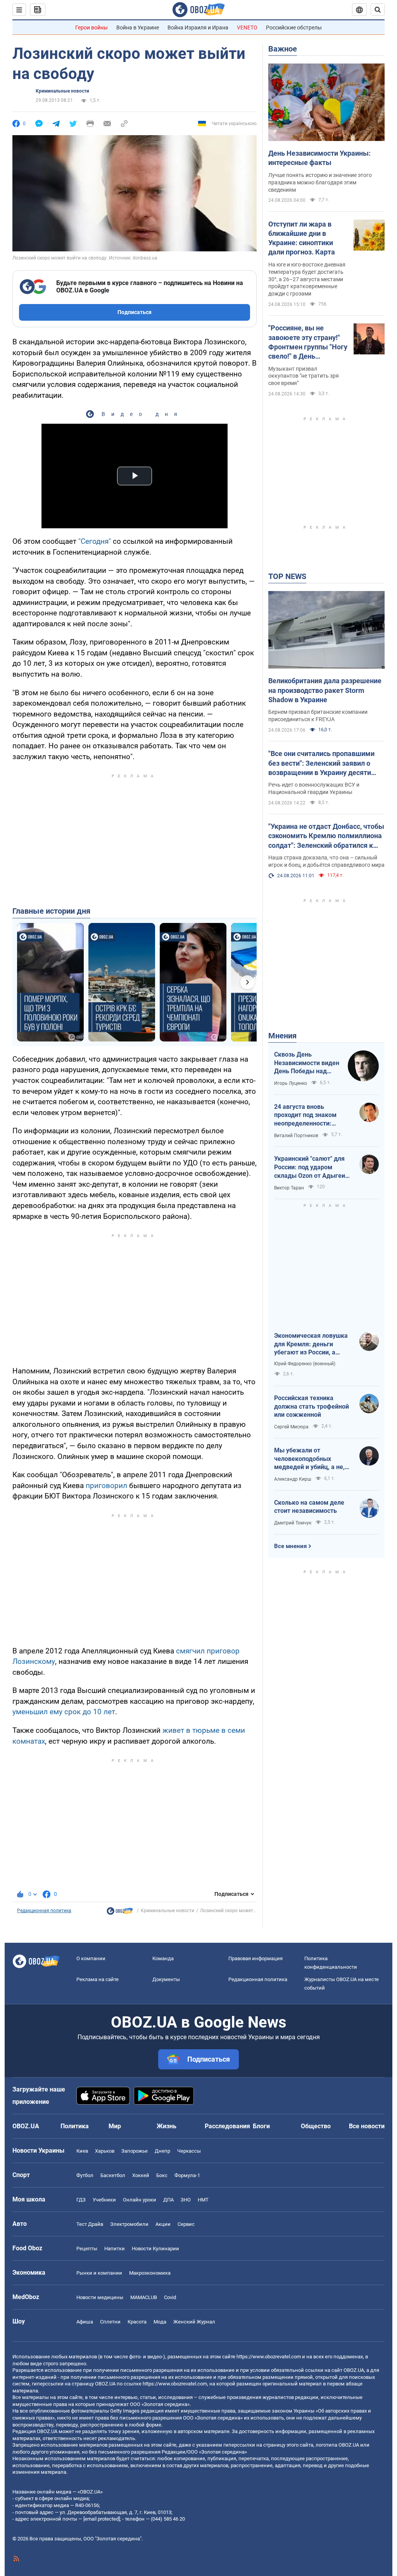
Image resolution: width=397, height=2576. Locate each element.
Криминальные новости (62, 91)
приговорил (106, 1486)
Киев (82, 2151)
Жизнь (167, 2126)
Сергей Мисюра (291, 1427)
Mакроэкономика (150, 2273)
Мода (160, 2322)
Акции (163, 2224)
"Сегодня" (95, 541)
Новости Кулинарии (155, 2249)
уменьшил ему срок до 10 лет (64, 1712)
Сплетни (110, 2322)
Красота (137, 2322)
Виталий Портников (296, 1136)
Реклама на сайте (98, 1979)
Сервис (186, 2224)
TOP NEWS (287, 576)
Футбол (85, 2175)
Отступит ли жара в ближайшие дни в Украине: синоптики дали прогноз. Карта (302, 238)
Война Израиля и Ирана (198, 27)
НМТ (203, 2200)
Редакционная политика (44, 1911)
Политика (75, 2126)
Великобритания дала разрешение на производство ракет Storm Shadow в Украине (325, 690)
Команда (163, 1958)
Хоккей (141, 2175)
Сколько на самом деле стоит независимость (309, 1507)
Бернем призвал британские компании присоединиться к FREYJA (318, 716)
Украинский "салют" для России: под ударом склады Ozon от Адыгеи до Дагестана (310, 1167)
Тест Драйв (90, 2224)
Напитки (115, 2249)
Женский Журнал (194, 2322)
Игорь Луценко (291, 1083)
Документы (166, 1979)
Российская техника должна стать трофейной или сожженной (312, 1406)
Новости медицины (100, 2297)
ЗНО (186, 2200)
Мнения (282, 1036)
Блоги (261, 2126)
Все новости (367, 2126)
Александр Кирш (293, 1479)
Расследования (227, 2126)
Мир (115, 2126)
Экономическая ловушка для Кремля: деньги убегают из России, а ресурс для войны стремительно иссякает (311, 1344)
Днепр (162, 2151)
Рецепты (87, 2249)
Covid (170, 2297)
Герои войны (91, 27)
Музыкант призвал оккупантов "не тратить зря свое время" (304, 376)
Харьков (105, 2151)
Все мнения (290, 1546)
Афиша (85, 2322)
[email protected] (102, 2519)
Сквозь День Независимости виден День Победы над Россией (307, 1063)
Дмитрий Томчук (293, 1523)
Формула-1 (187, 2175)
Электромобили (129, 2224)
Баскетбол (113, 2175)
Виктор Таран (289, 1188)
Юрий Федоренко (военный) (305, 1364)
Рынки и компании (99, 2273)
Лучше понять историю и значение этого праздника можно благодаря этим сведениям (320, 182)
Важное (283, 49)
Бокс (162, 2175)
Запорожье (135, 2151)
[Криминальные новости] (120, 1913)
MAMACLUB (144, 2297)
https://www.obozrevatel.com (269, 2357)
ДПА (168, 2200)
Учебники (104, 2200)
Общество (316, 2126)
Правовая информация (255, 1958)
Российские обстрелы (294, 27)
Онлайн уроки (140, 2200)
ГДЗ (81, 2200)
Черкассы (189, 2151)
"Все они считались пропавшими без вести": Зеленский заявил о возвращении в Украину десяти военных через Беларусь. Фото (321, 763)
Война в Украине (138, 27)
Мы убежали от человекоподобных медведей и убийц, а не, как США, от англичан (309, 1459)
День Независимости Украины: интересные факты (319, 158)
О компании (91, 1958)
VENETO (247, 27)
